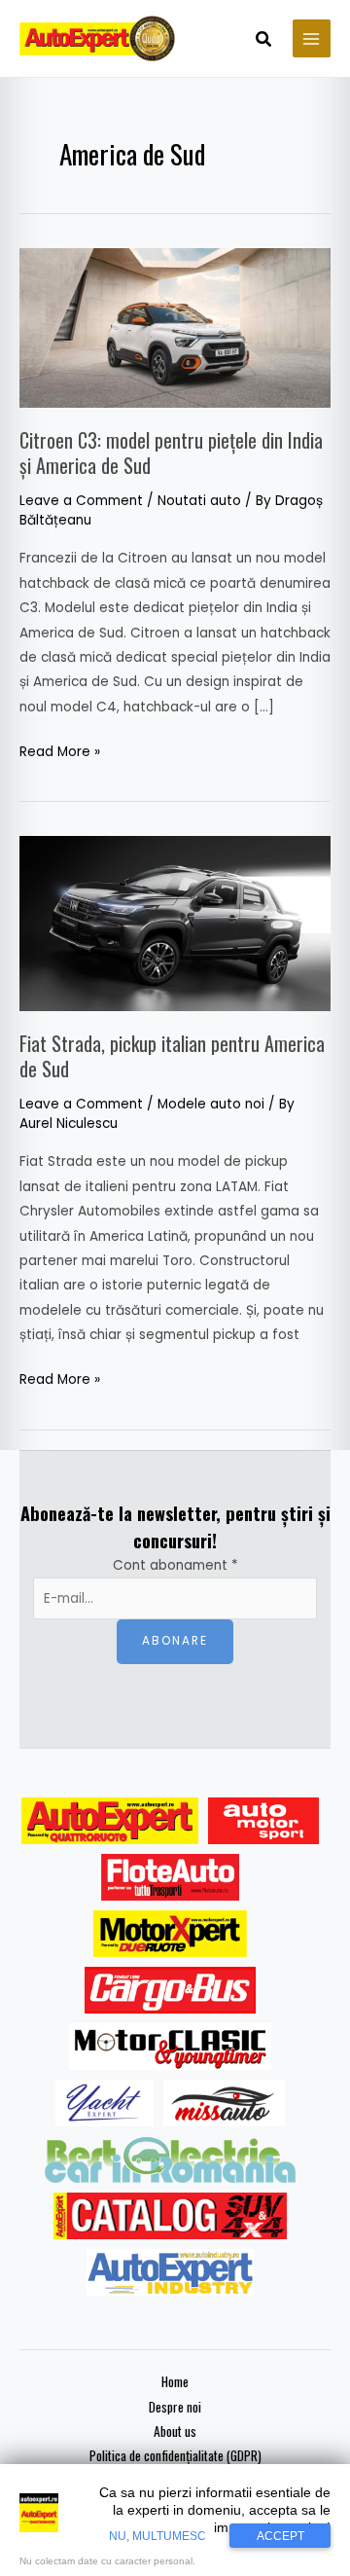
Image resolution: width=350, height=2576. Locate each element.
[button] (264, 41)
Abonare (175, 1641)
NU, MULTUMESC (157, 2536)
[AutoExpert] (110, 1821)
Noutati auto (199, 501)
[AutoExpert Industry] (170, 2272)
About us (175, 2431)
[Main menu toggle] (312, 38)
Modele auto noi (211, 1104)
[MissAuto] (224, 2103)
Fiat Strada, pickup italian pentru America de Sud (172, 1056)
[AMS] (263, 1821)
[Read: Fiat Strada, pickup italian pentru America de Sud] (175, 922)
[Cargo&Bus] (170, 1990)
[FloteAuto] (171, 1877)
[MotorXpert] (170, 1934)
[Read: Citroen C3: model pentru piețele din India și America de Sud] (175, 327)
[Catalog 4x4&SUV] (171, 2216)
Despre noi (175, 2407)
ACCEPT (280, 2536)
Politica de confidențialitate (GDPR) (175, 2455)
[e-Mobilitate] (170, 2159)
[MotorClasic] (170, 2047)
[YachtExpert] (105, 2103)
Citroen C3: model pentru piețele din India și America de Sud (171, 453)
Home (175, 2381)
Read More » (60, 750)
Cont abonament (175, 1565)
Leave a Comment (81, 501)
